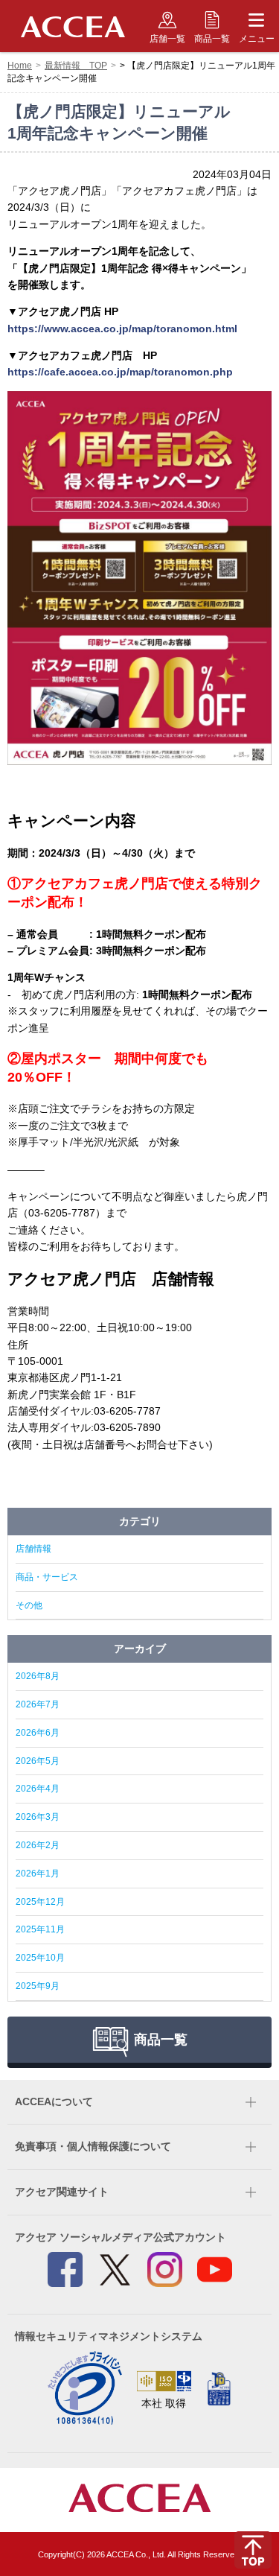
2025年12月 (40, 1902)
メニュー (257, 39)
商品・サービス (47, 1577)
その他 (29, 1605)
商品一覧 (212, 39)
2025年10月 (40, 1958)
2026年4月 (38, 1789)
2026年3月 (38, 1817)
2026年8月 (38, 1676)
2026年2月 (38, 1845)
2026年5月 (38, 1761)
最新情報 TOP (76, 66)
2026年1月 (38, 1874)
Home (20, 66)
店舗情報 (33, 1549)
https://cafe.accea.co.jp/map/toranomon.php (120, 372)
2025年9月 (38, 1986)
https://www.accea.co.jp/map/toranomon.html (122, 329)
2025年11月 (40, 1929)
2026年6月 (38, 1733)
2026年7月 (38, 1704)
